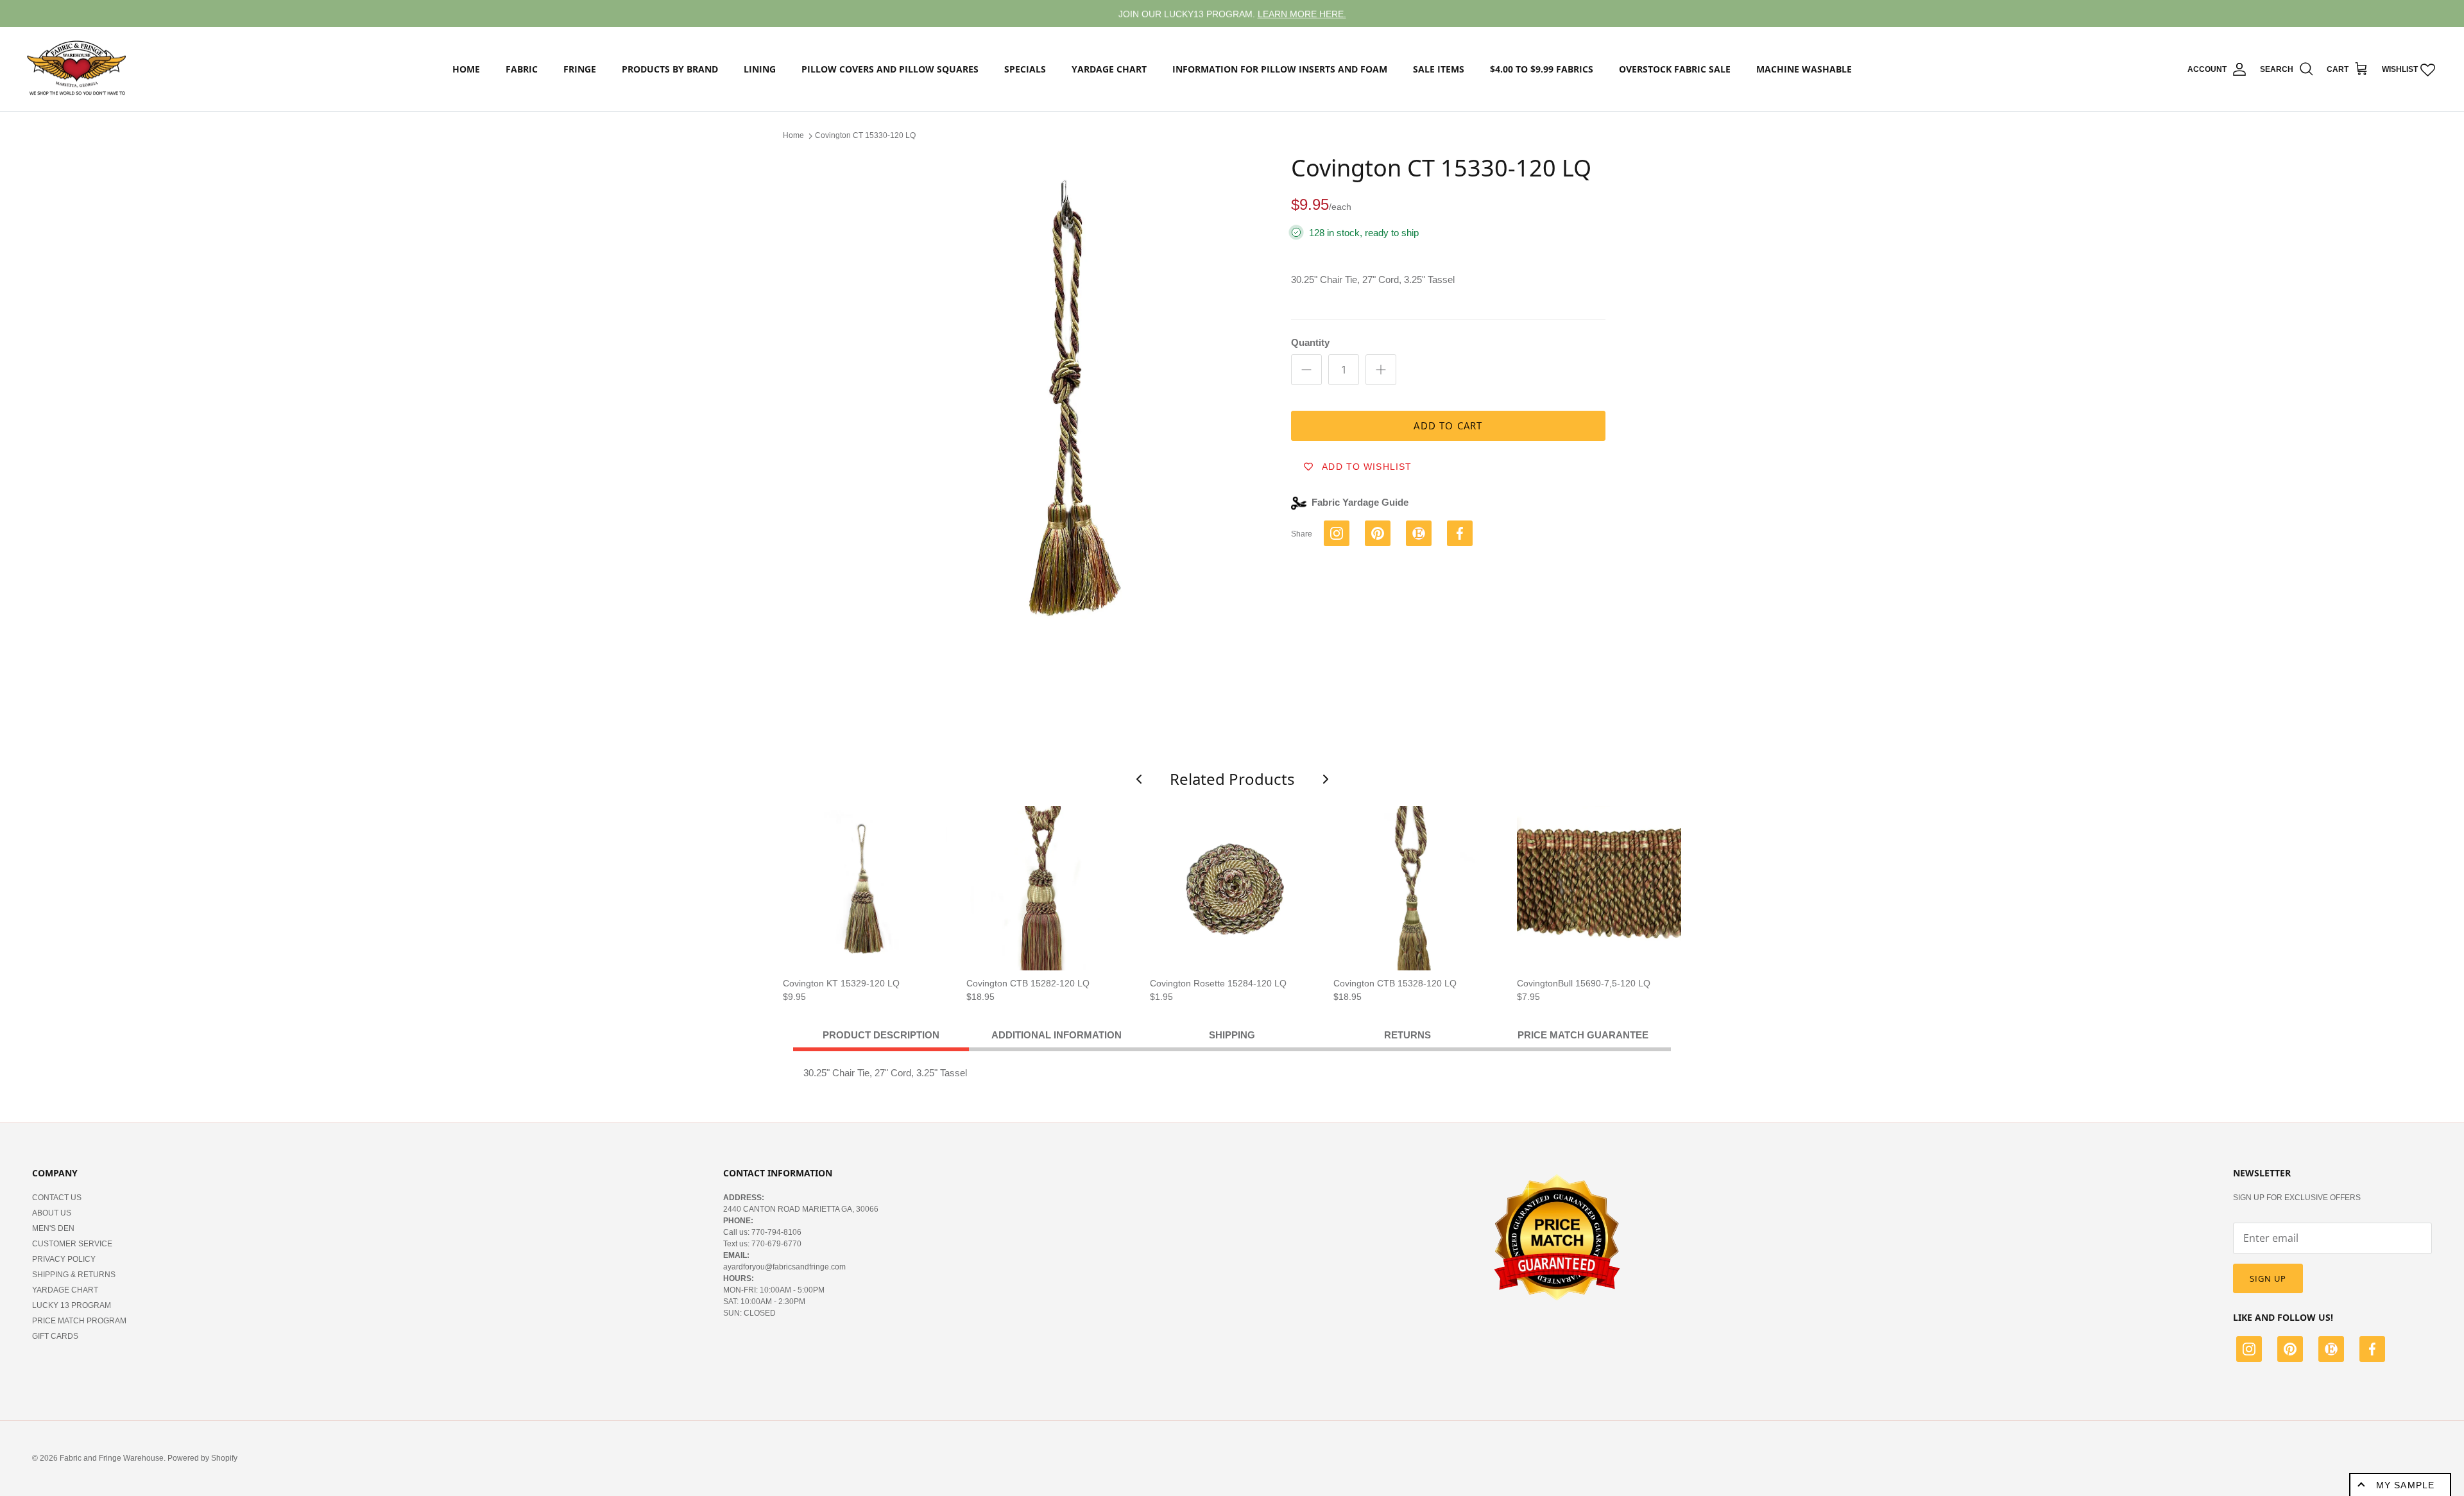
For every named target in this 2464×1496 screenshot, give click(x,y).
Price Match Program (79, 1321)
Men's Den (53, 1228)
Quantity (1310, 342)
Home (466, 69)
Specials (1025, 69)
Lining (760, 69)
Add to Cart (1448, 426)
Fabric (522, 69)
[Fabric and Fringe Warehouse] (77, 69)
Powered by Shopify (202, 1458)
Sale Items (1439, 69)
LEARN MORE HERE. (1302, 13)
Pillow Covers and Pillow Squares (890, 69)
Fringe (580, 69)
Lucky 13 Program (72, 1305)
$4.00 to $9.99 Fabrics (1542, 69)
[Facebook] (2372, 1351)
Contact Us (57, 1198)
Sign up (2268, 1278)
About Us (52, 1213)
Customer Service (72, 1244)
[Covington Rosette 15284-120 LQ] (1232, 888)
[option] (1061, 423)
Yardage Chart (1109, 69)
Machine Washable (1804, 69)
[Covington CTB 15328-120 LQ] (1416, 888)
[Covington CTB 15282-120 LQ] (1048, 888)
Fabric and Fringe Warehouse (112, 1458)
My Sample (2405, 1485)
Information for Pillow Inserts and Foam (1280, 69)
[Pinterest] (2290, 1351)
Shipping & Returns (74, 1275)
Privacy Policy (64, 1259)
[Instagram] (2249, 1351)
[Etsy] (2331, 1351)
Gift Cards (55, 1336)
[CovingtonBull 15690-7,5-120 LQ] (1599, 888)
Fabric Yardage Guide (1360, 502)
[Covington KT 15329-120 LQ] (865, 888)
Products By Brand (670, 69)
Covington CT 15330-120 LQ (865, 135)
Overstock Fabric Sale (1675, 69)
